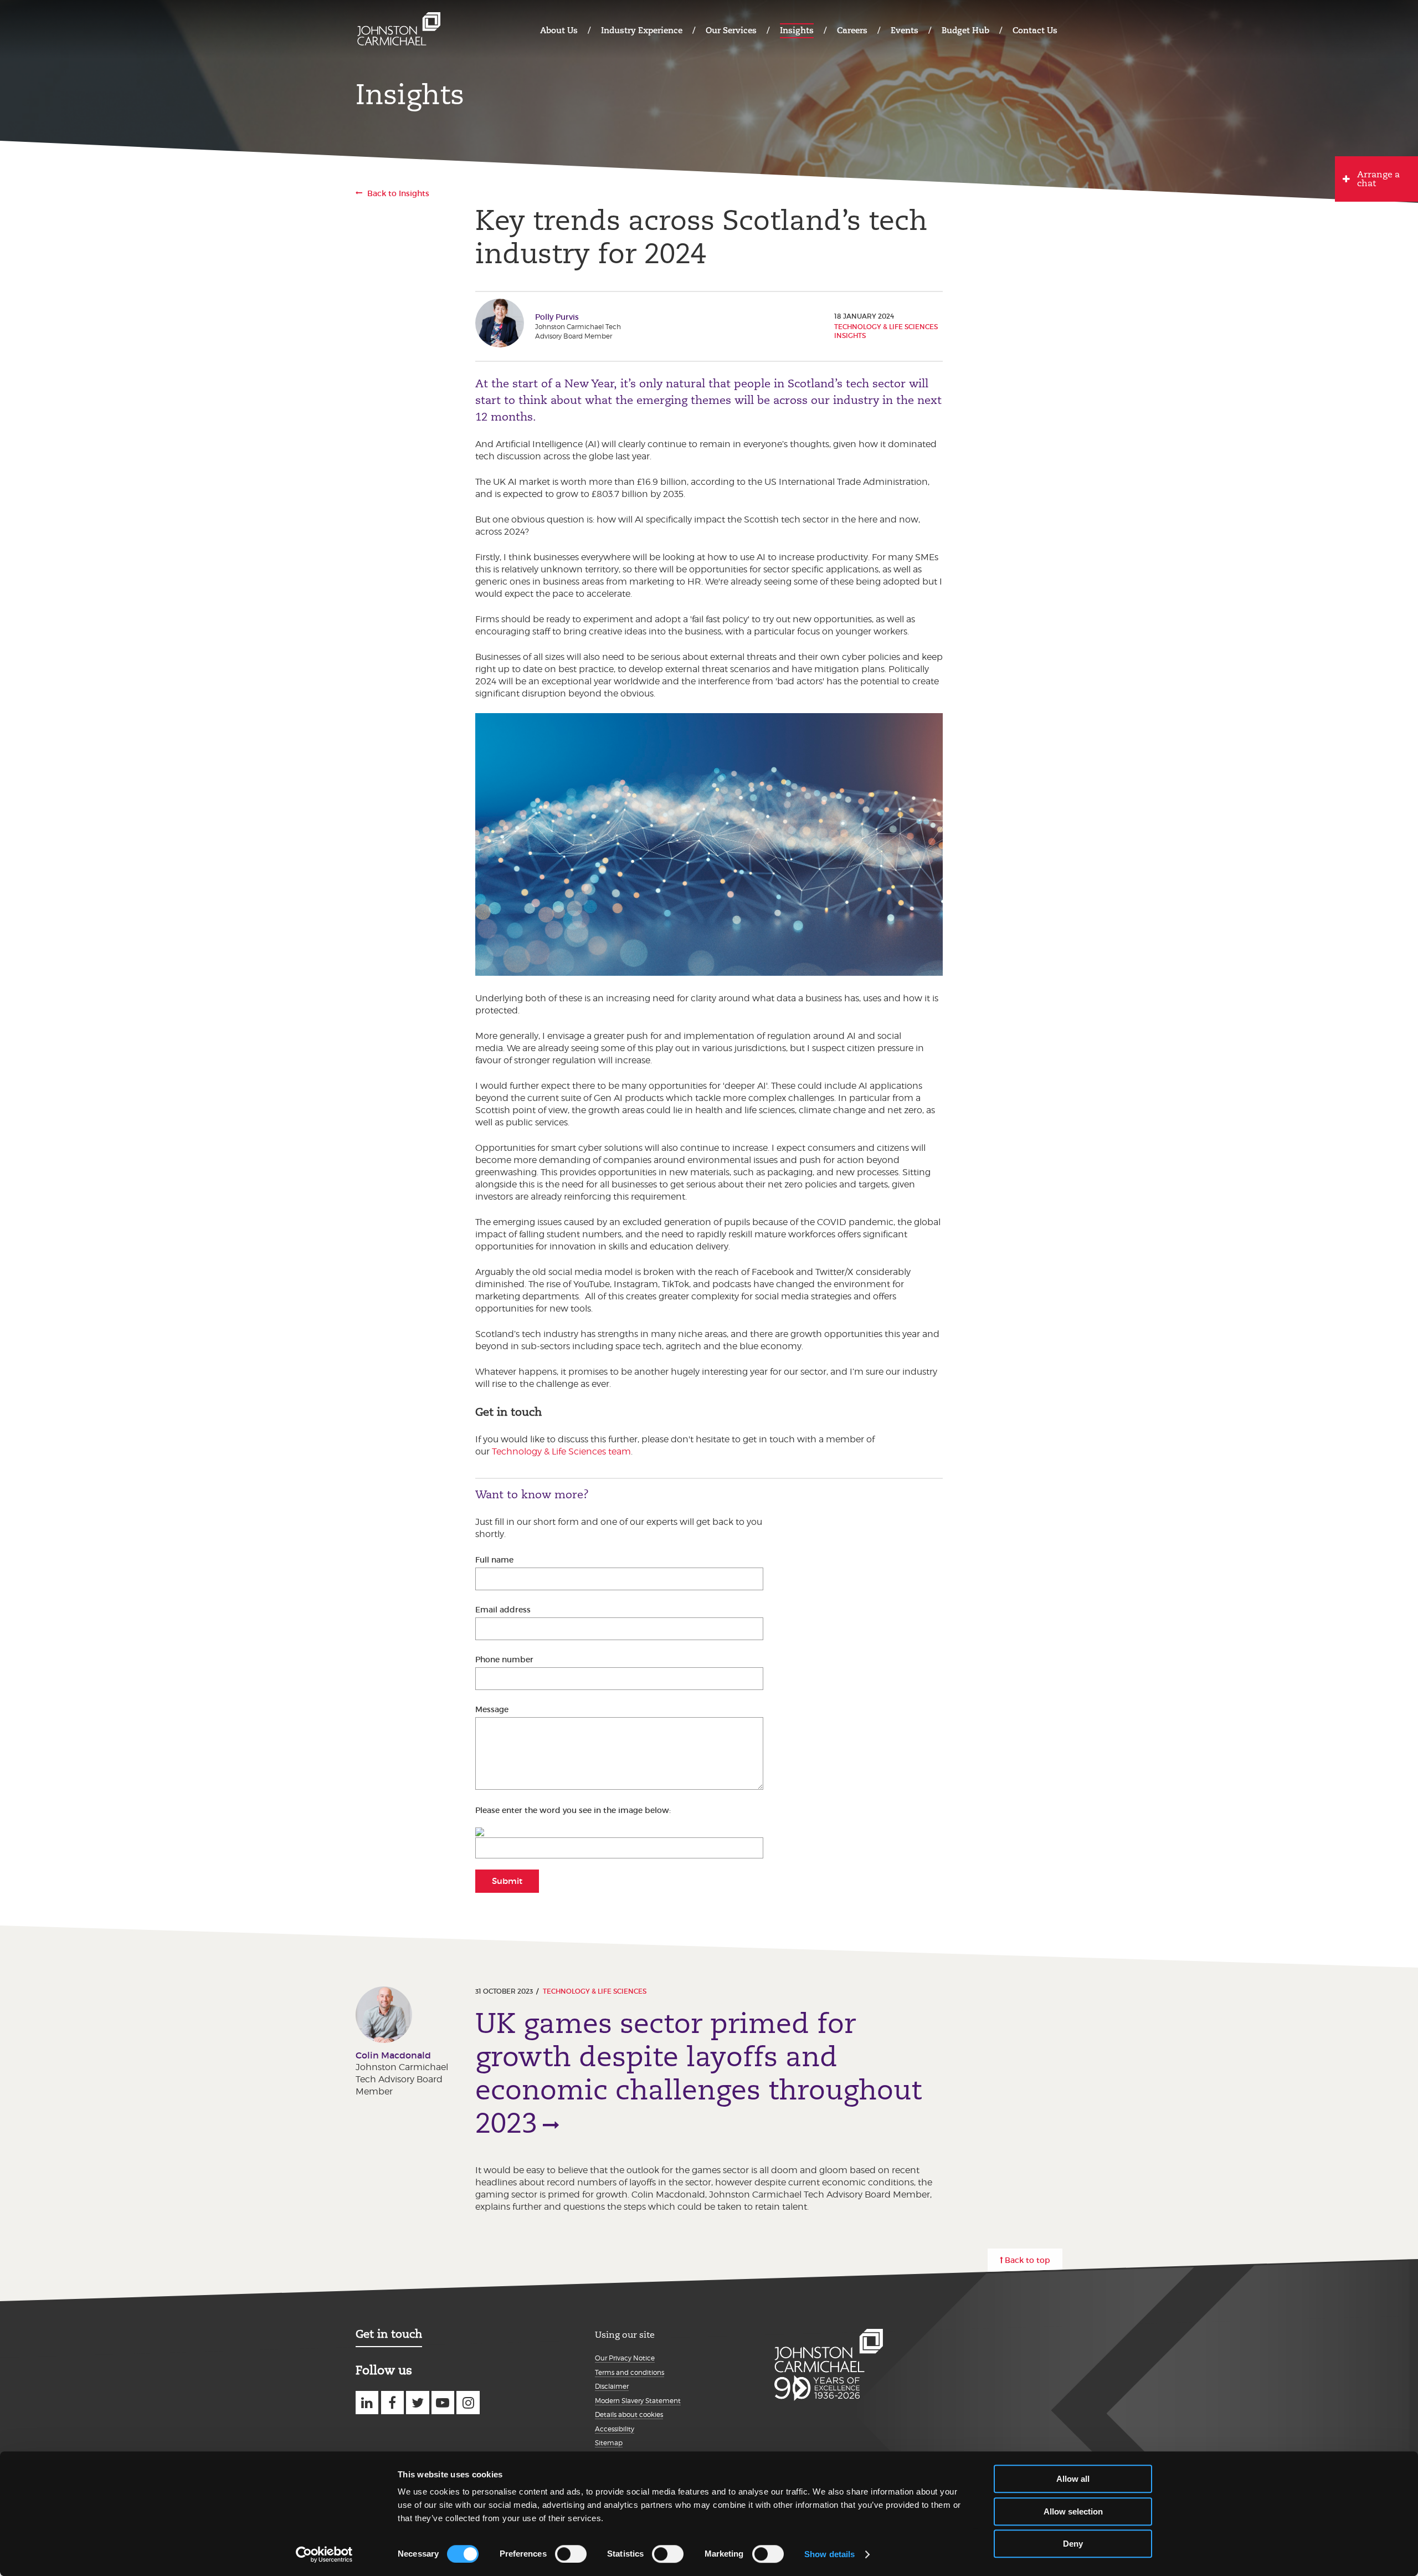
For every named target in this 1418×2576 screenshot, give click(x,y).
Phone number (504, 1660)
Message (492, 1709)
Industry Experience (642, 30)
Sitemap (609, 2443)
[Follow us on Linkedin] (367, 2402)
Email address (503, 1610)
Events (905, 30)
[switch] (571, 2554)
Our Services (731, 30)
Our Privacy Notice (625, 2358)
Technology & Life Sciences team (561, 1451)
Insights (797, 30)
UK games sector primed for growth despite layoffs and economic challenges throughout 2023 (698, 2073)
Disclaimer (612, 2386)
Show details (829, 2554)
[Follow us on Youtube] (443, 2402)
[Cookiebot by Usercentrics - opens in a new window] (324, 2554)
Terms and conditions (630, 2372)
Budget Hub (965, 30)
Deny (1073, 2544)
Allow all (1073, 2479)
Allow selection (1073, 2511)
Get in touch (389, 2334)
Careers (852, 30)
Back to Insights (398, 193)
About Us (559, 30)
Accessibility (615, 2429)
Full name (494, 1560)
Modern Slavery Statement (638, 2401)
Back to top (1027, 2260)
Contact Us (1035, 30)
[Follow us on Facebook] (392, 2402)
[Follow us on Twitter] (417, 2402)
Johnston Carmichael (399, 29)
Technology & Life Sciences (595, 1991)
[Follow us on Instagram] (468, 2402)
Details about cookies (629, 2414)
